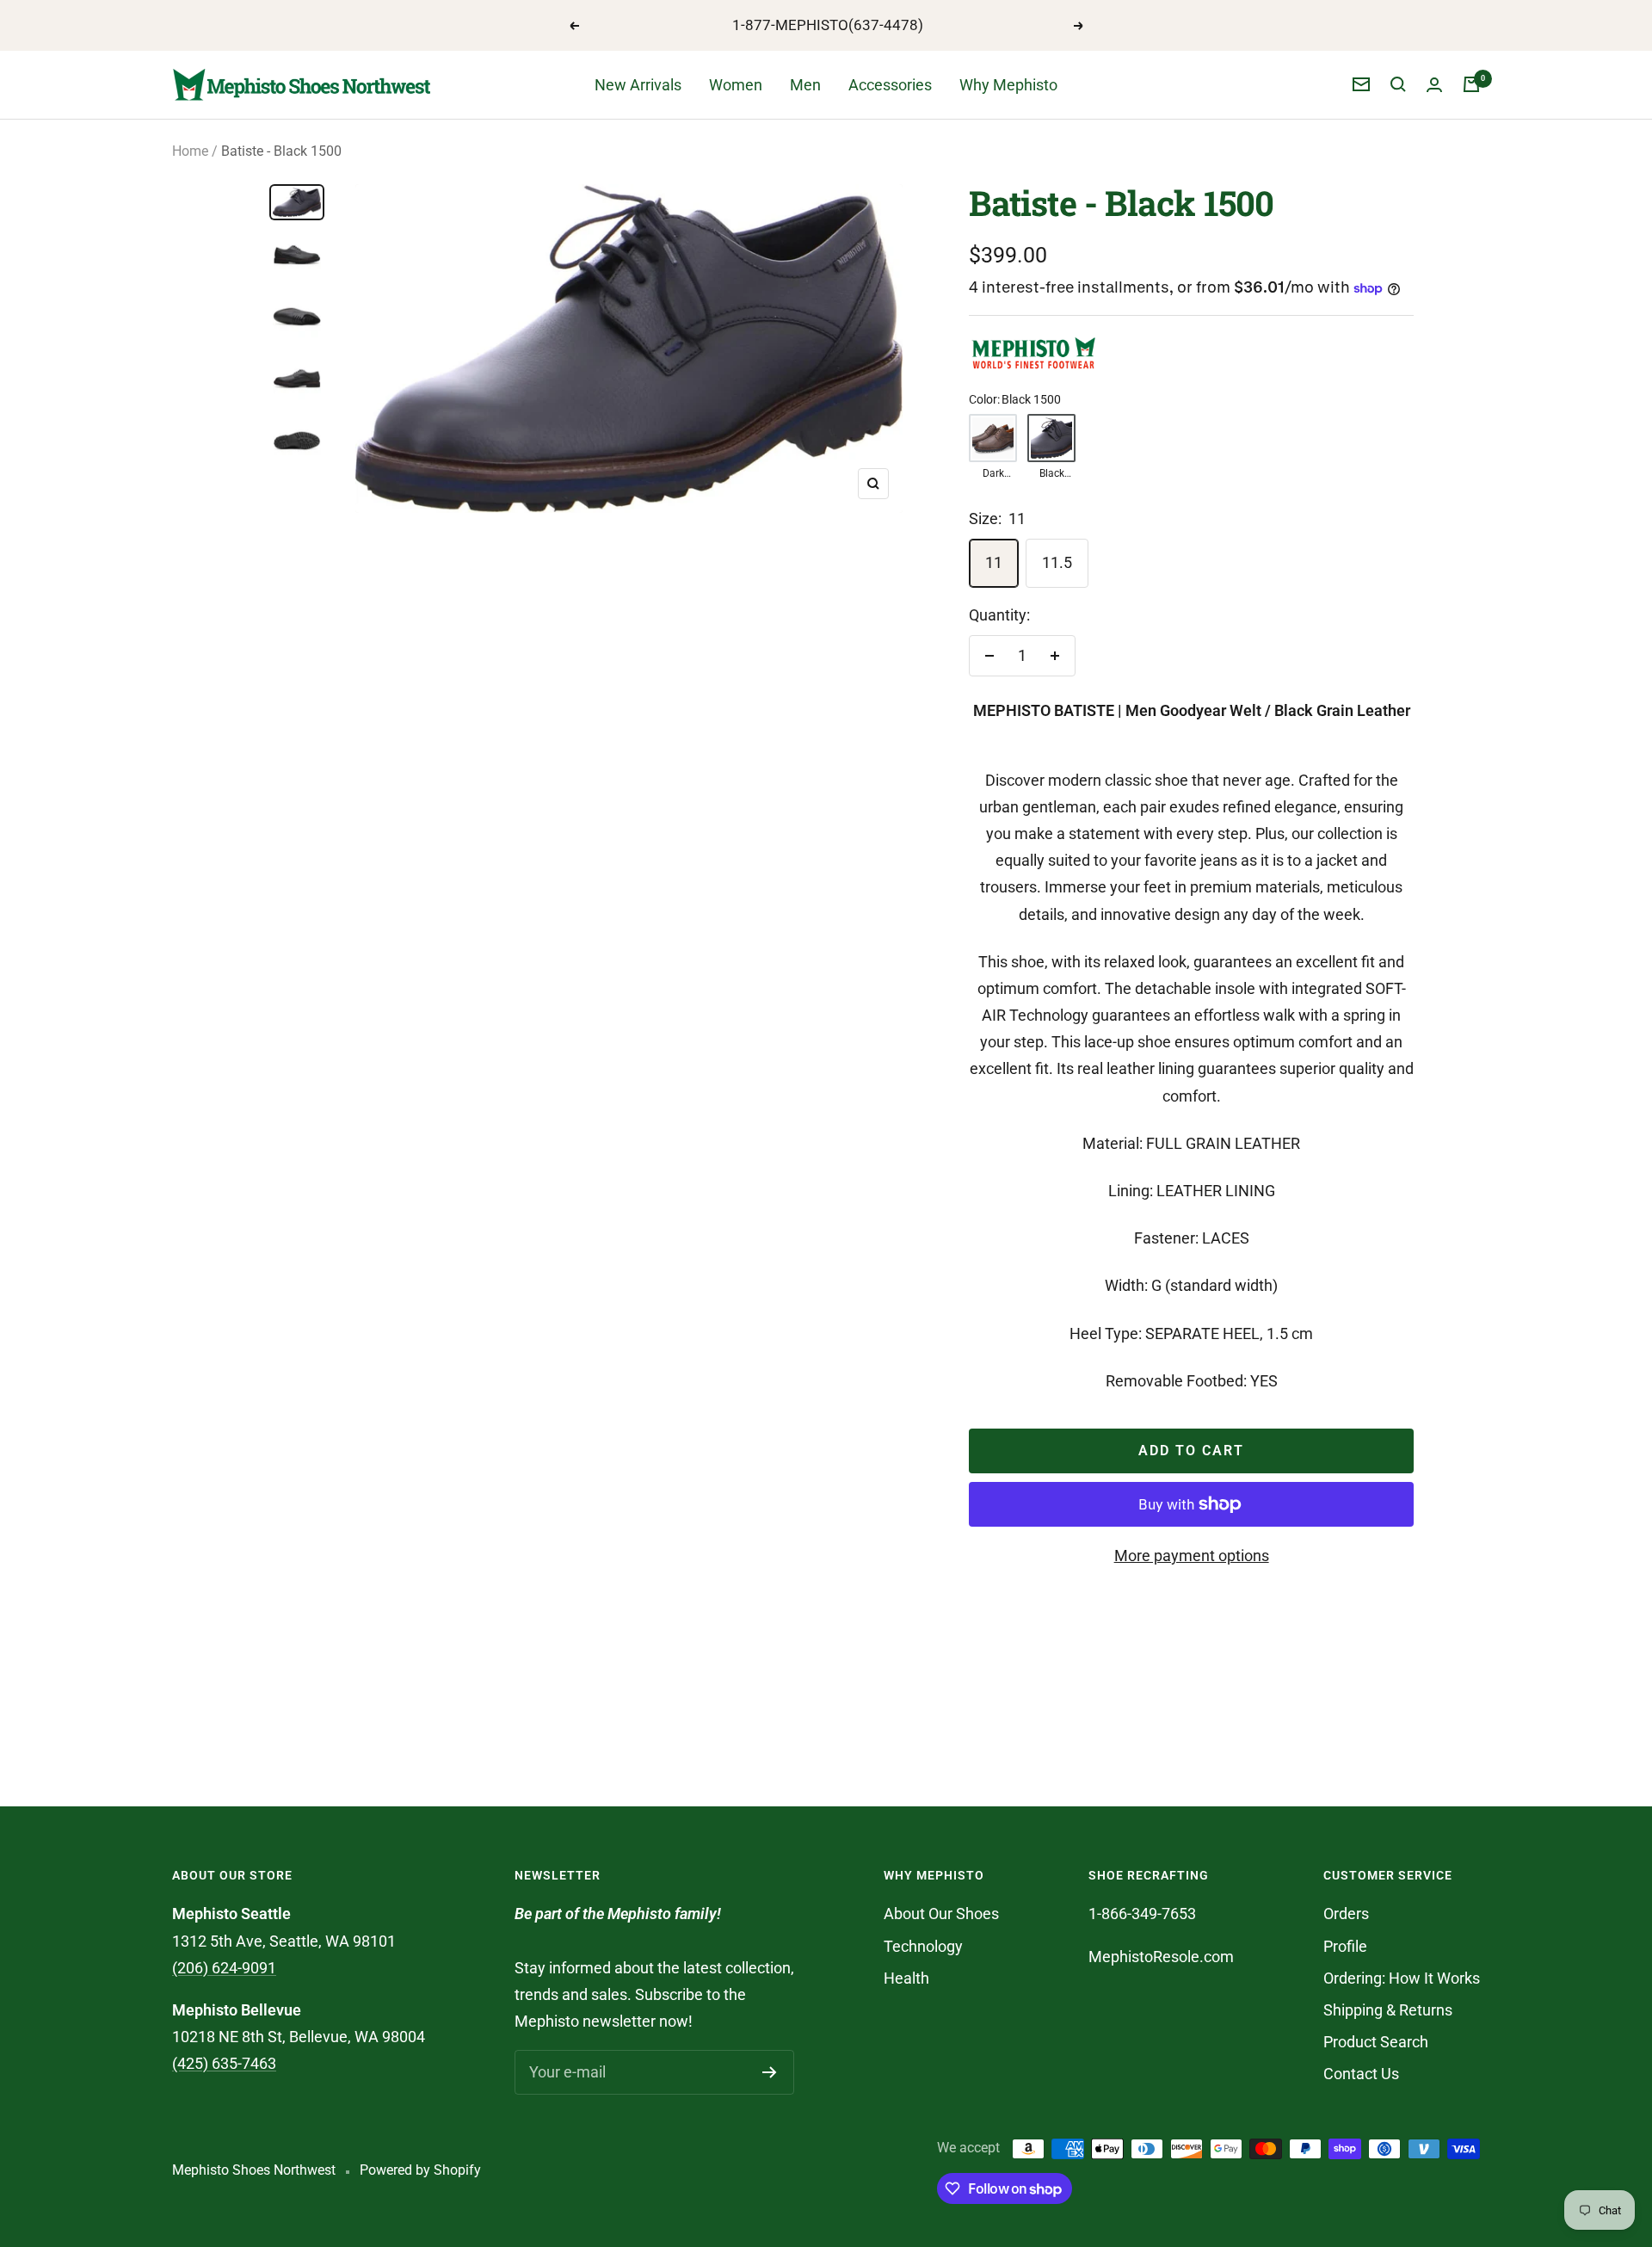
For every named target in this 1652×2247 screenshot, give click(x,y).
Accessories (890, 85)
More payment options (1192, 1556)
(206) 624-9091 (224, 1968)
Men (805, 85)
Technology (923, 1946)
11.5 (1057, 562)
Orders (1346, 1914)
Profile (1345, 1946)
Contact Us (1361, 2074)
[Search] (1398, 84)
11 (994, 562)
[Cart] (1471, 84)
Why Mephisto (1008, 85)
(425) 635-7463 (224, 2063)
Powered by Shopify (420, 2170)
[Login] (1434, 85)
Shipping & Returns (1388, 2010)
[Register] (770, 2072)
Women (736, 85)
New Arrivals (638, 85)
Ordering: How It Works (1402, 1978)
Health (906, 1978)
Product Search (1376, 2042)
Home (190, 151)
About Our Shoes (941, 1914)
